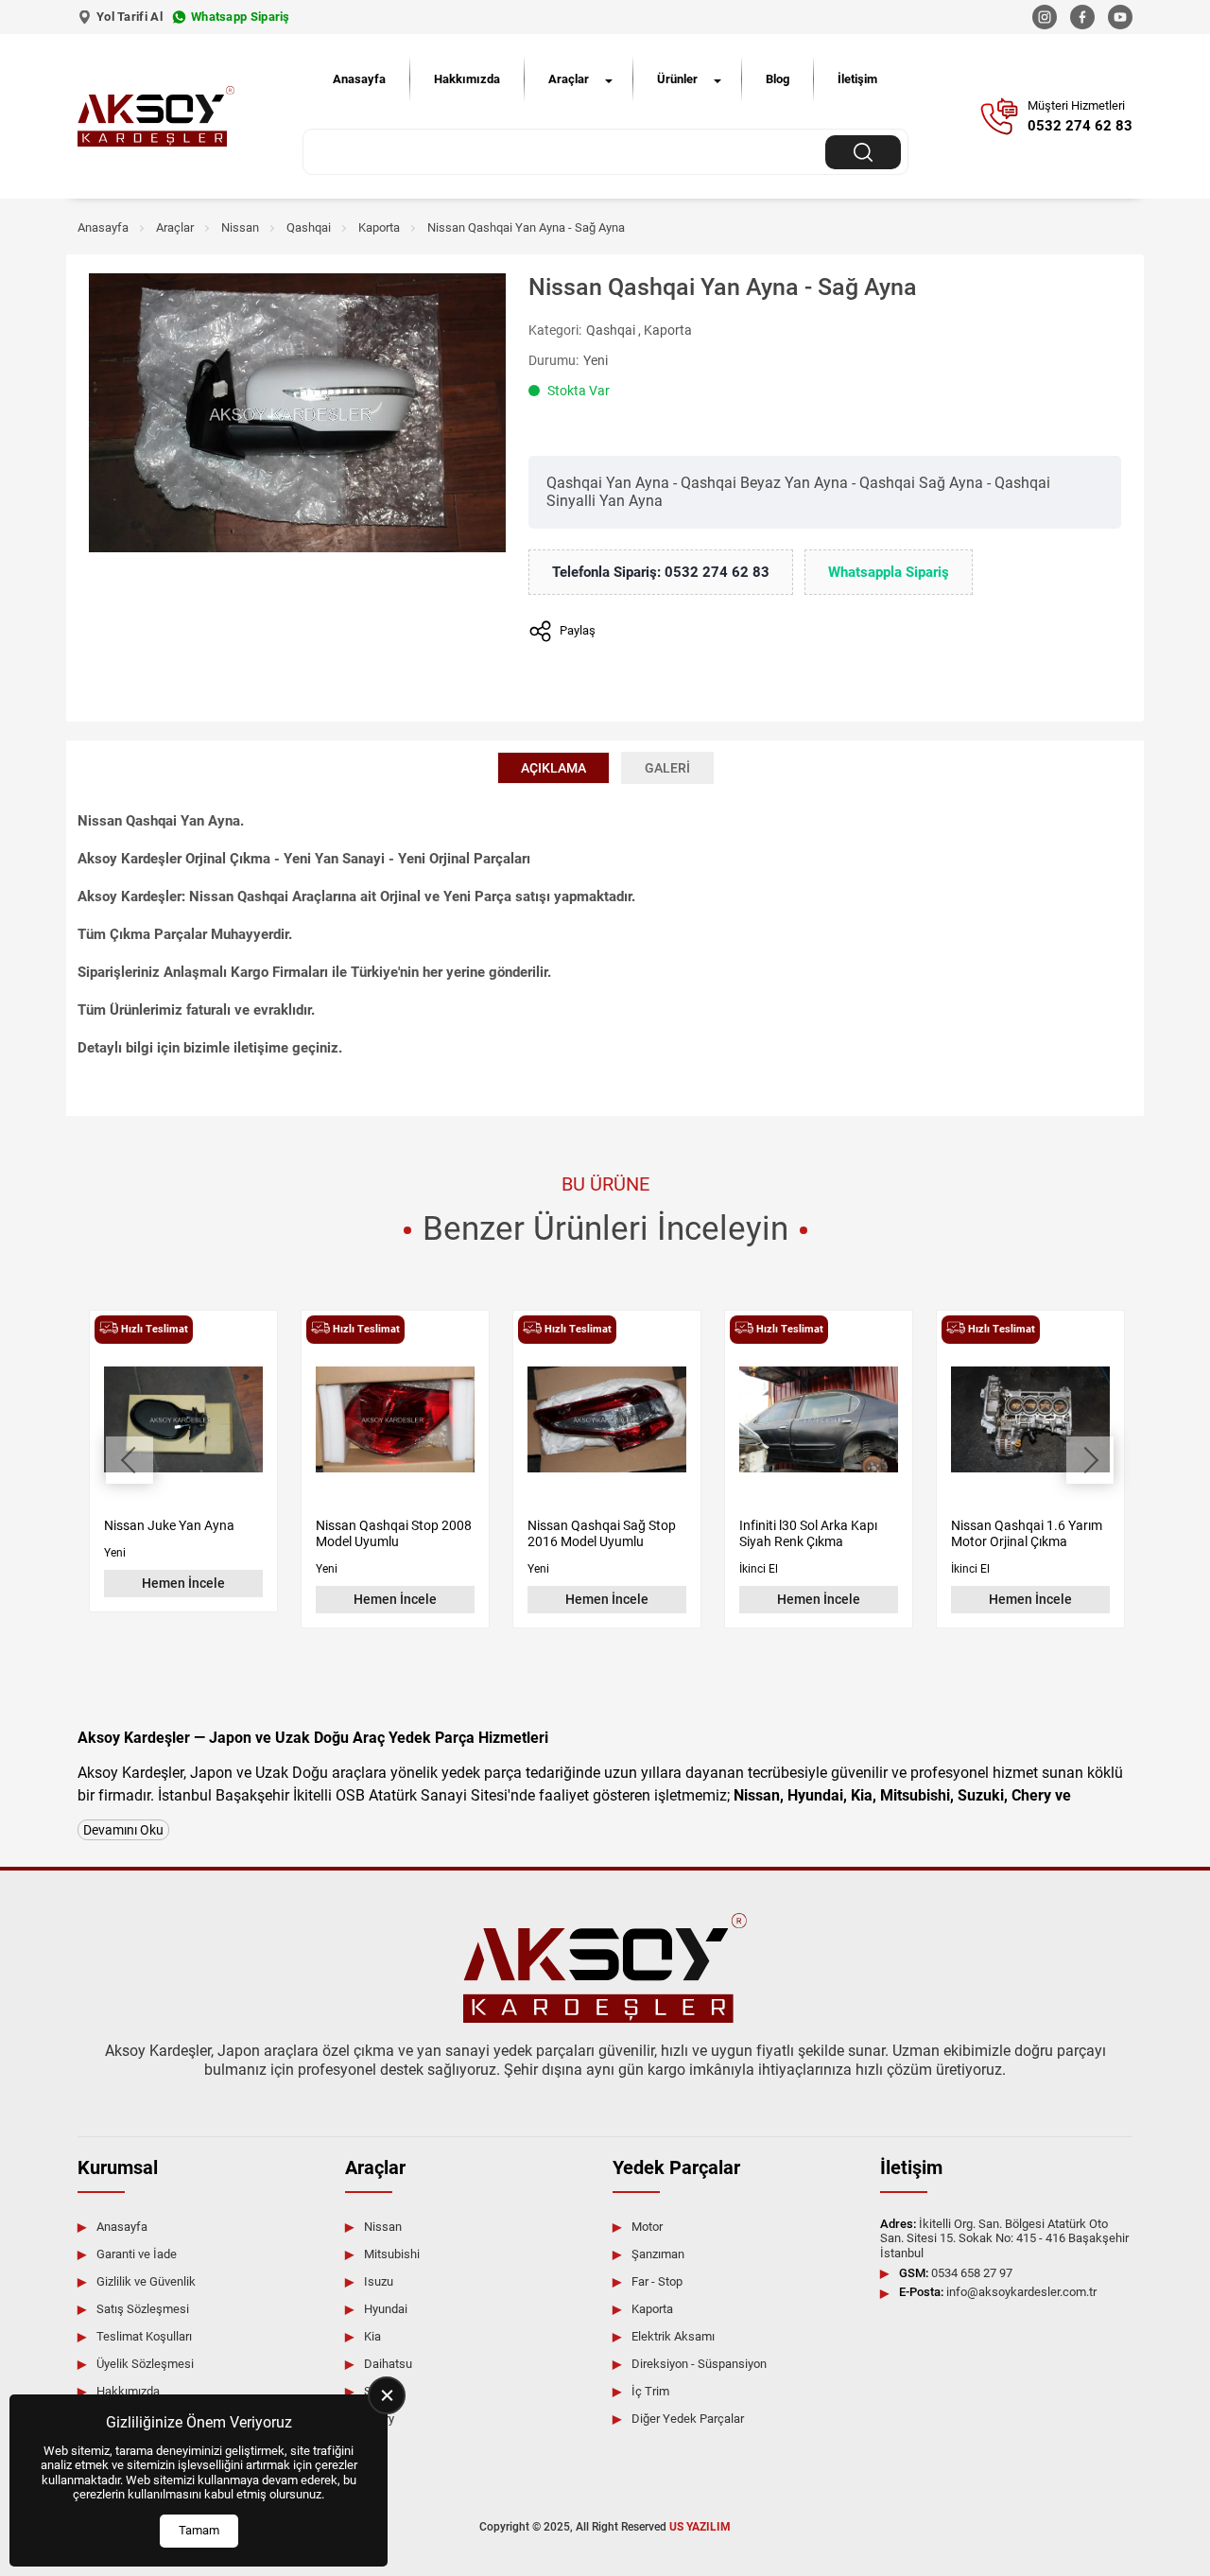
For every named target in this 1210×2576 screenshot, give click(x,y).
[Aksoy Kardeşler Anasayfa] (156, 116)
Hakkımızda (467, 79)
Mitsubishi (392, 2254)
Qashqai (309, 227)
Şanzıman (658, 2254)
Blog (778, 79)
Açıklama (553, 768)
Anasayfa (359, 79)
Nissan (240, 227)
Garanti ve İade (137, 2254)
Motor (647, 2227)
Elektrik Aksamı (673, 2336)
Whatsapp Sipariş (241, 17)
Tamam (199, 2530)
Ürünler (677, 79)
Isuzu (379, 2281)
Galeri (667, 768)
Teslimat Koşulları (144, 2336)
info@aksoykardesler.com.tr (998, 2292)
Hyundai (386, 2309)
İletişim (857, 79)
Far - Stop (657, 2281)
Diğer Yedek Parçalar (688, 2419)
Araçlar (569, 79)
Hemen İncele (183, 1583)
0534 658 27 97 (956, 2273)
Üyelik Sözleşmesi (145, 2364)
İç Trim (650, 2391)
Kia (372, 2336)
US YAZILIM (700, 2527)
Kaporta (379, 227)
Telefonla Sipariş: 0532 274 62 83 (661, 572)
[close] (387, 2395)
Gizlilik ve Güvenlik (146, 2281)
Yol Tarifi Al (130, 17)
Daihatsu (388, 2364)
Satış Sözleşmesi (143, 2309)
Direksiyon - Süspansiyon (699, 2364)
